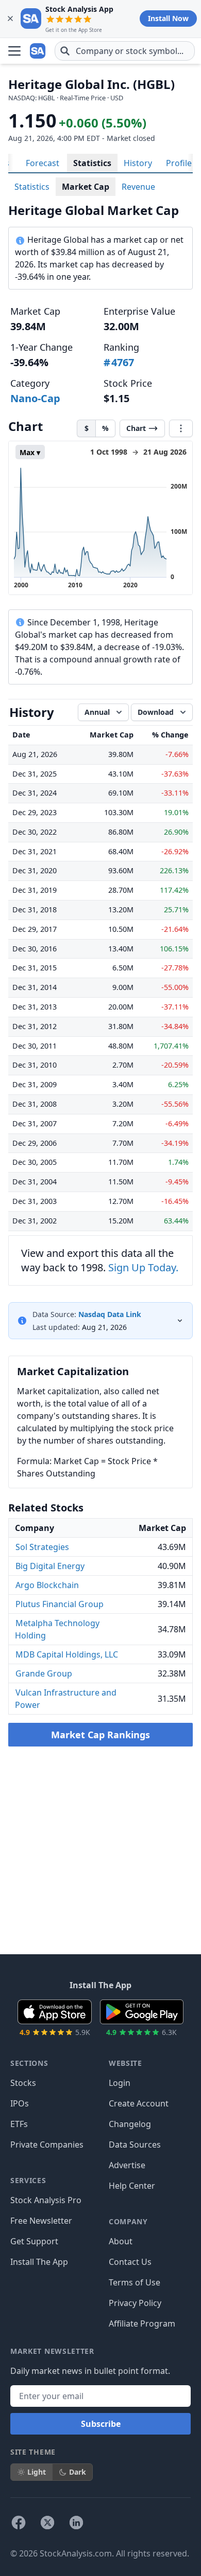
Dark (78, 2472)
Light (37, 2472)
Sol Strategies (42, 1547)
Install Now (168, 18)
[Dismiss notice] (10, 19)
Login (120, 2083)
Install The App (39, 2262)
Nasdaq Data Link (110, 1314)
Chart (136, 428)
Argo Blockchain (47, 1585)
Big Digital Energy (50, 1566)
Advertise (127, 2165)
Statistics (92, 163)
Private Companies (47, 2145)
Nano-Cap (35, 398)
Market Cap (86, 187)
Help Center (132, 2186)
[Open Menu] (14, 51)
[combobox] (125, 51)
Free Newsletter (41, 2221)
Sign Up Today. (143, 1267)
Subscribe (101, 2424)
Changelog (130, 2124)
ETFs (19, 2124)
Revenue (138, 187)
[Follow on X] (47, 2523)
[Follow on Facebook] (19, 2523)
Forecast (43, 163)
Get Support (34, 2241)
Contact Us (130, 2262)
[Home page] (38, 51)
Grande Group (44, 1673)
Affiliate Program (142, 2323)
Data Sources (135, 2145)
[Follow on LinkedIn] (76, 2523)
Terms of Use (135, 2282)
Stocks (23, 2083)
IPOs (20, 2103)
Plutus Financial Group (60, 1604)
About (121, 2241)
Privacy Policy (135, 2303)
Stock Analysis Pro (46, 2200)
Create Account (139, 2103)
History (138, 163)
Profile (179, 163)
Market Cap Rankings (100, 1735)
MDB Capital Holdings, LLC (67, 1654)
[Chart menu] (181, 428)
